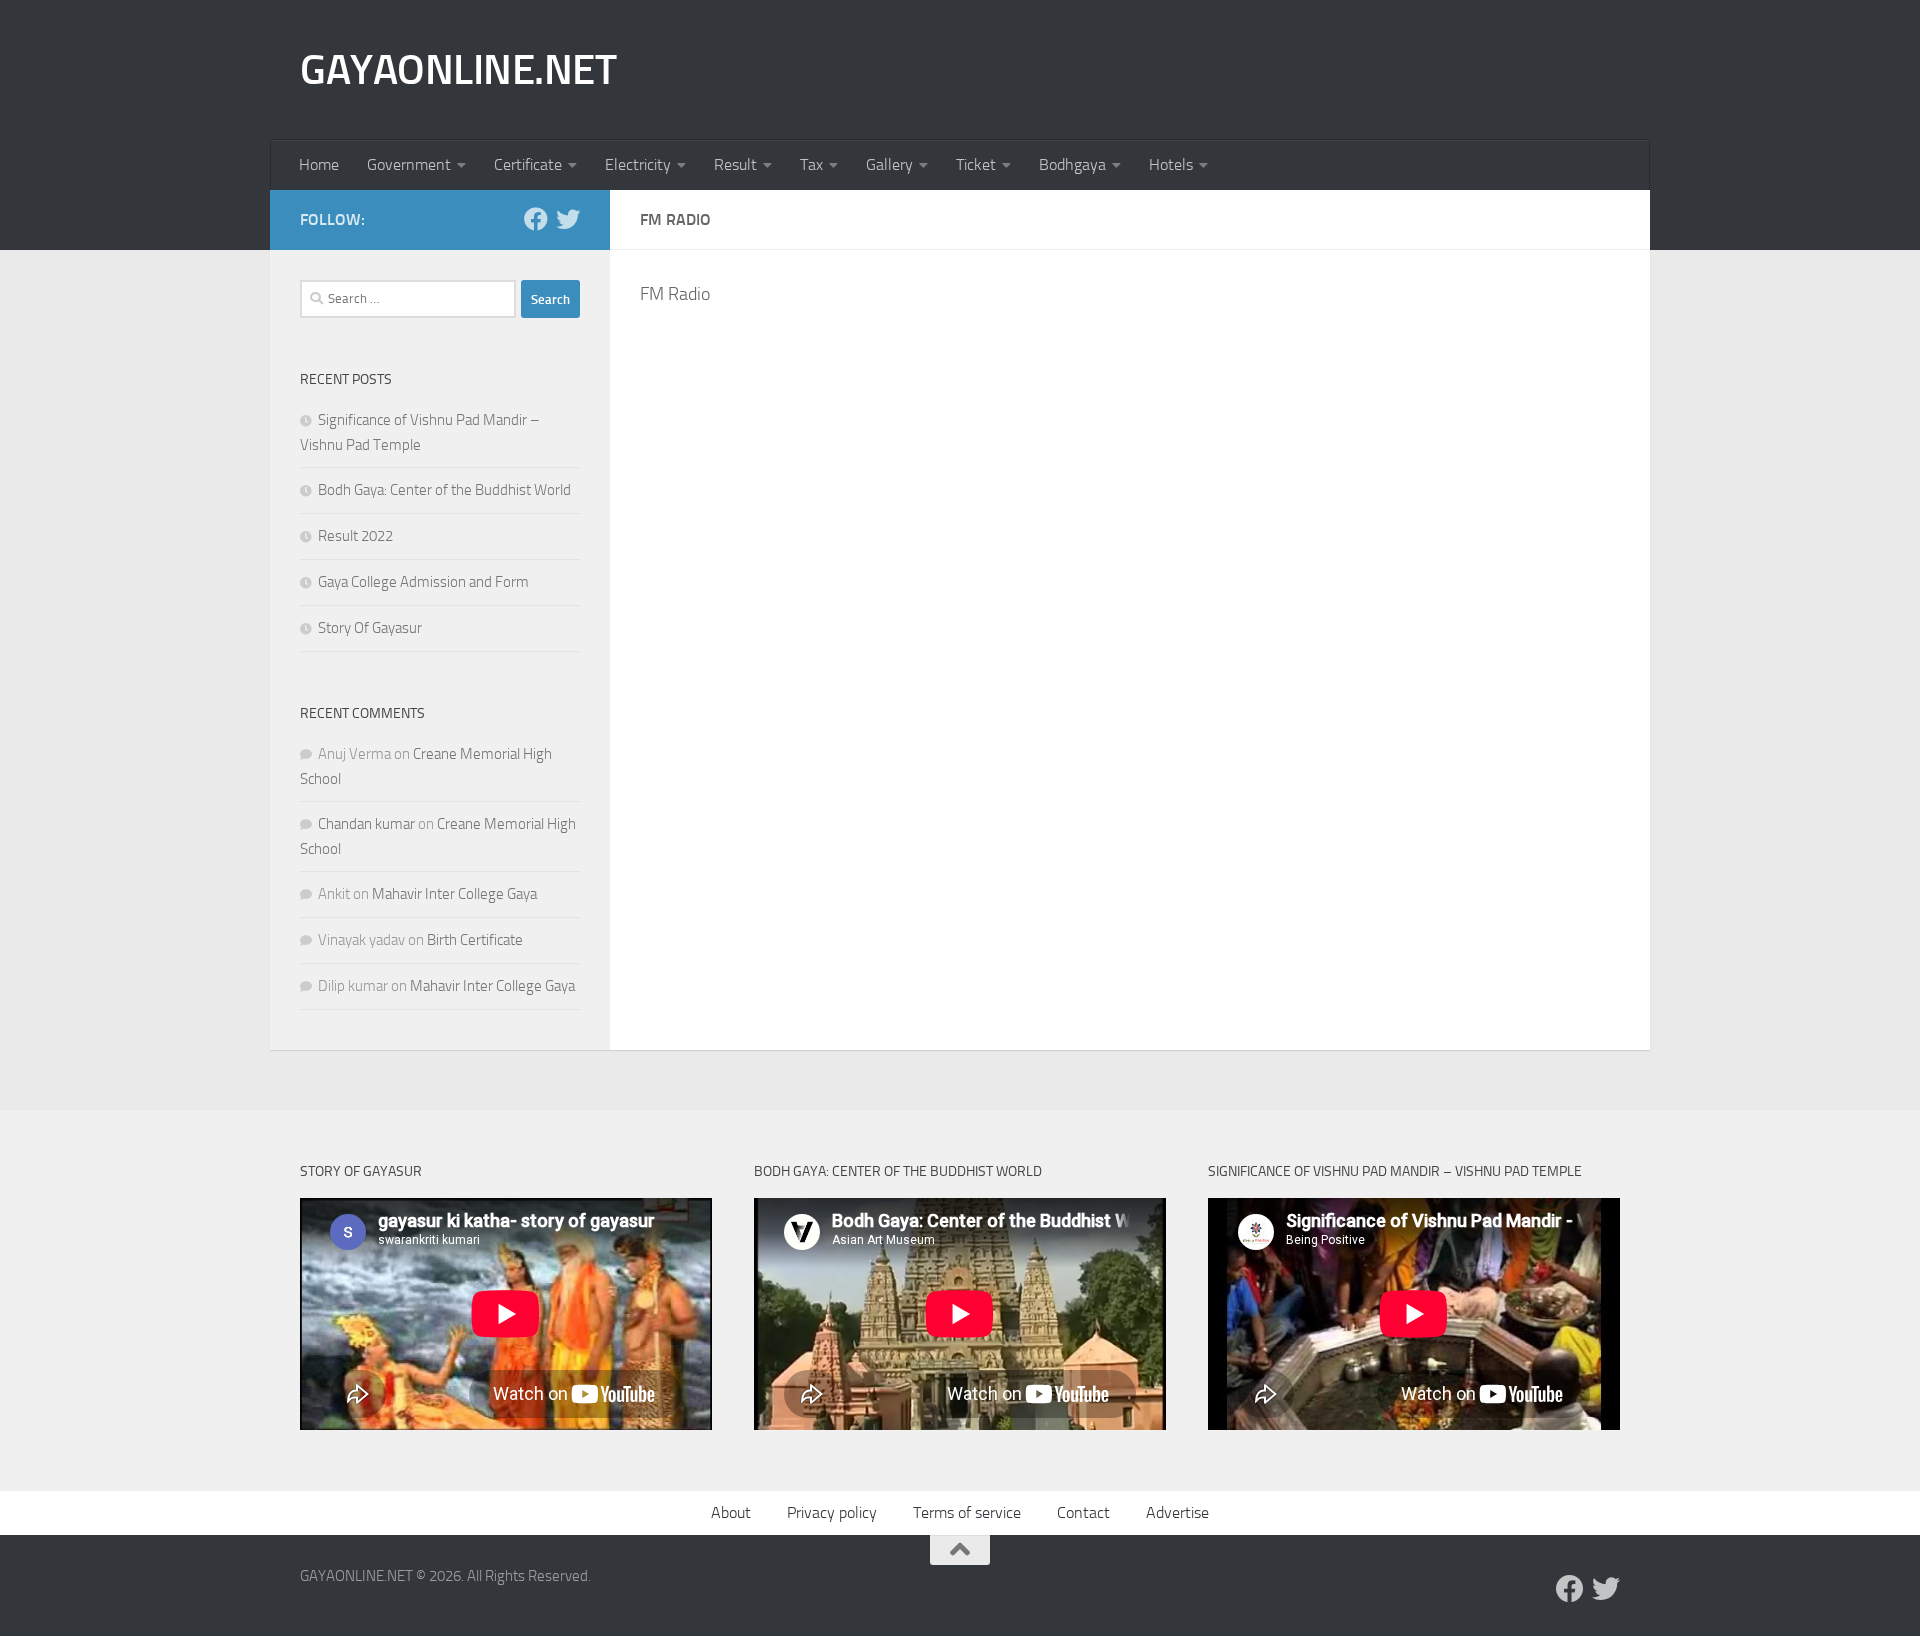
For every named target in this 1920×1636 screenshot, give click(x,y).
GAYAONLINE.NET (458, 70)
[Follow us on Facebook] (536, 219)
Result (735, 164)
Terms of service (967, 1512)
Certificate (528, 164)
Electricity (638, 164)
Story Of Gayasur (370, 628)
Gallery (889, 164)
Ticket (976, 164)
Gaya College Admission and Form (423, 582)
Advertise (1177, 1512)
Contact (1083, 1512)
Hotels (1171, 164)
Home (319, 164)
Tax (811, 164)
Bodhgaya (1072, 164)
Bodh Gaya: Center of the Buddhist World (444, 490)
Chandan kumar (366, 824)
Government (409, 164)
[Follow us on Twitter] (568, 219)
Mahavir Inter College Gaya (454, 894)
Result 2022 (355, 536)
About (731, 1512)
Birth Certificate (475, 940)
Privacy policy (832, 1512)
